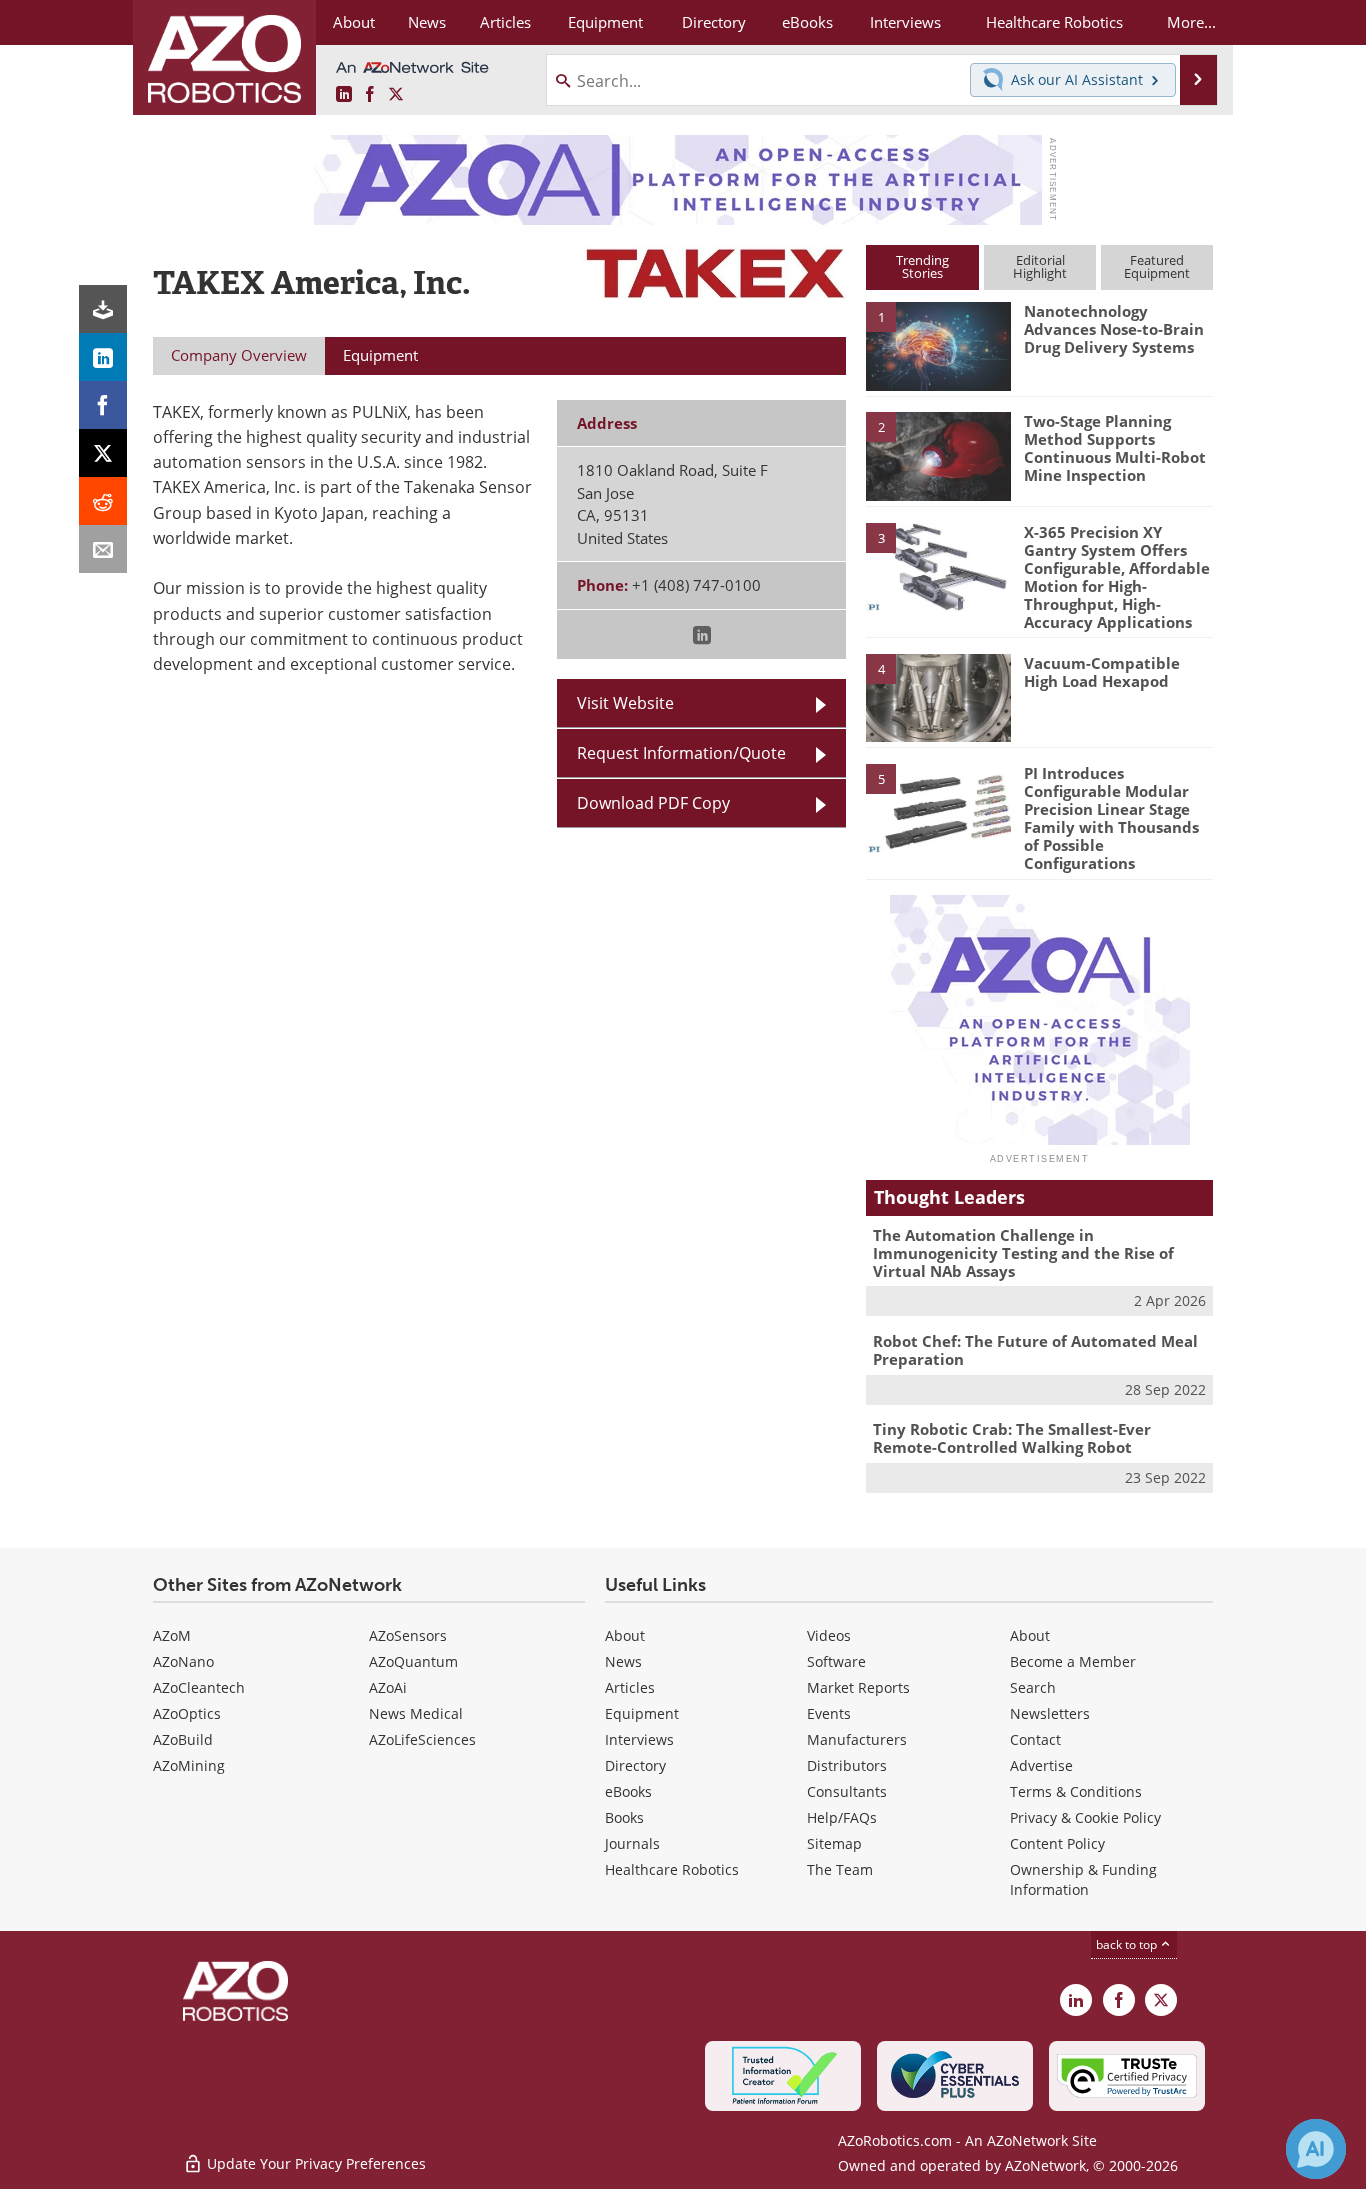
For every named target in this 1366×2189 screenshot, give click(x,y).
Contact (1035, 1739)
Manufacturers (857, 1739)
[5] (938, 807)
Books (624, 1817)
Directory (635, 1765)
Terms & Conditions (1076, 1791)
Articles (630, 1687)
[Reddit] (103, 501)
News (623, 1661)
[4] (938, 697)
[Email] (103, 549)
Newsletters (1050, 1713)
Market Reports (858, 1687)
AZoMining (189, 1765)
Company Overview (239, 355)
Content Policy (1057, 1843)
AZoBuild (183, 1739)
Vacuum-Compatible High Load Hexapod (1102, 672)
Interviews (639, 1739)
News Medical (416, 1713)
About (625, 1635)
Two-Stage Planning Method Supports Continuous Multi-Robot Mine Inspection (1115, 448)
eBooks (628, 1791)
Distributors (847, 1765)
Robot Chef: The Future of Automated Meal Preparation (1035, 1350)
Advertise (1041, 1765)
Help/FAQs (842, 1817)
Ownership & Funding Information (1083, 1879)
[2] (938, 455)
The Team (840, 1869)
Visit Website (625, 703)
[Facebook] (103, 405)
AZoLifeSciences (422, 1739)
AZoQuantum (413, 1661)
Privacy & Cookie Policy (1085, 1817)
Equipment (642, 1713)
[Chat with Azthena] (1316, 2149)
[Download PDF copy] (103, 309)
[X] (103, 453)
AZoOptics (187, 1713)
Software (836, 1661)
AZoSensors (408, 1635)
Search (1033, 1687)
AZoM (172, 1635)
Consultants (847, 1791)
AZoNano (183, 1661)
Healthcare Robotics (672, 1869)
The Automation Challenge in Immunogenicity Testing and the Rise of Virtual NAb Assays (1023, 1253)
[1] (938, 345)
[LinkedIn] (103, 357)
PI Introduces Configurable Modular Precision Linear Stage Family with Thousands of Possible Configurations (1111, 818)
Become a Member (1073, 1661)
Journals (632, 1843)
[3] (938, 565)
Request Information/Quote (681, 753)
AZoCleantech (199, 1687)
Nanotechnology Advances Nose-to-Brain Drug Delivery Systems (1114, 329)
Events (829, 1713)
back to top (1128, 1944)
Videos (829, 1635)
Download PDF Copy (653, 803)
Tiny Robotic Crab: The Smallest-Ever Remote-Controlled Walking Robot (1012, 1438)
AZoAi (388, 1687)
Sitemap (834, 1843)
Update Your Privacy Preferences (314, 2163)
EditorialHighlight (1040, 266)
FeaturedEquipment (1157, 266)
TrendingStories (922, 266)
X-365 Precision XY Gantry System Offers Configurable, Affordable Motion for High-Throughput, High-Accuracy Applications (1117, 577)
